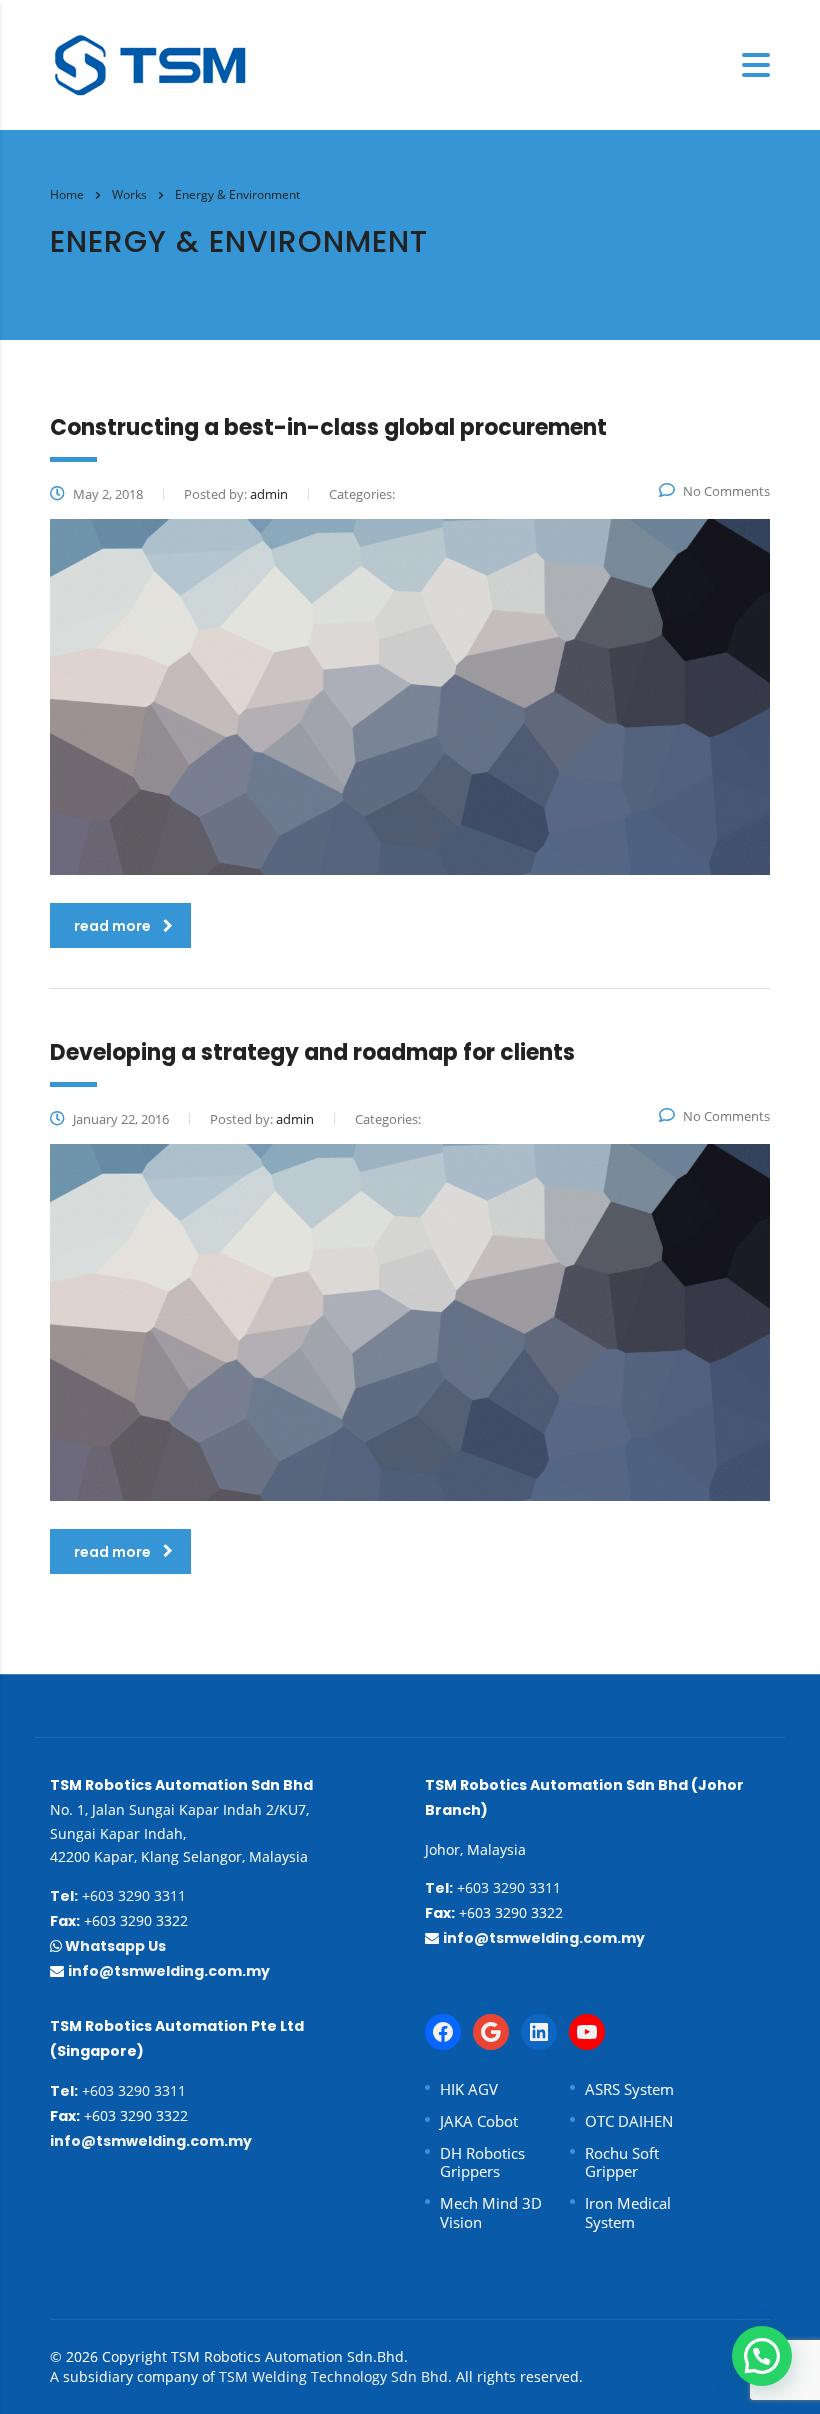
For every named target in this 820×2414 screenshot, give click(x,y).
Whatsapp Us (114, 1946)
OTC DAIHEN (629, 2121)
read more (112, 926)
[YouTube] (587, 2032)
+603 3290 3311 (118, 1895)
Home (67, 194)
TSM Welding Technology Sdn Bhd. (335, 2376)
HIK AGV (469, 2089)
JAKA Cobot (479, 2121)
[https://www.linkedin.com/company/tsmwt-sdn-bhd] (539, 2032)
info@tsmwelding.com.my (169, 1971)
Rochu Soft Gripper (622, 2163)
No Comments (726, 491)
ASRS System (629, 2089)
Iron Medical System (628, 2213)
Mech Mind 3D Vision (491, 2213)
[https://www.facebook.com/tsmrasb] (443, 2032)
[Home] (150, 63)
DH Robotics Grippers (482, 2163)
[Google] (491, 2032)
